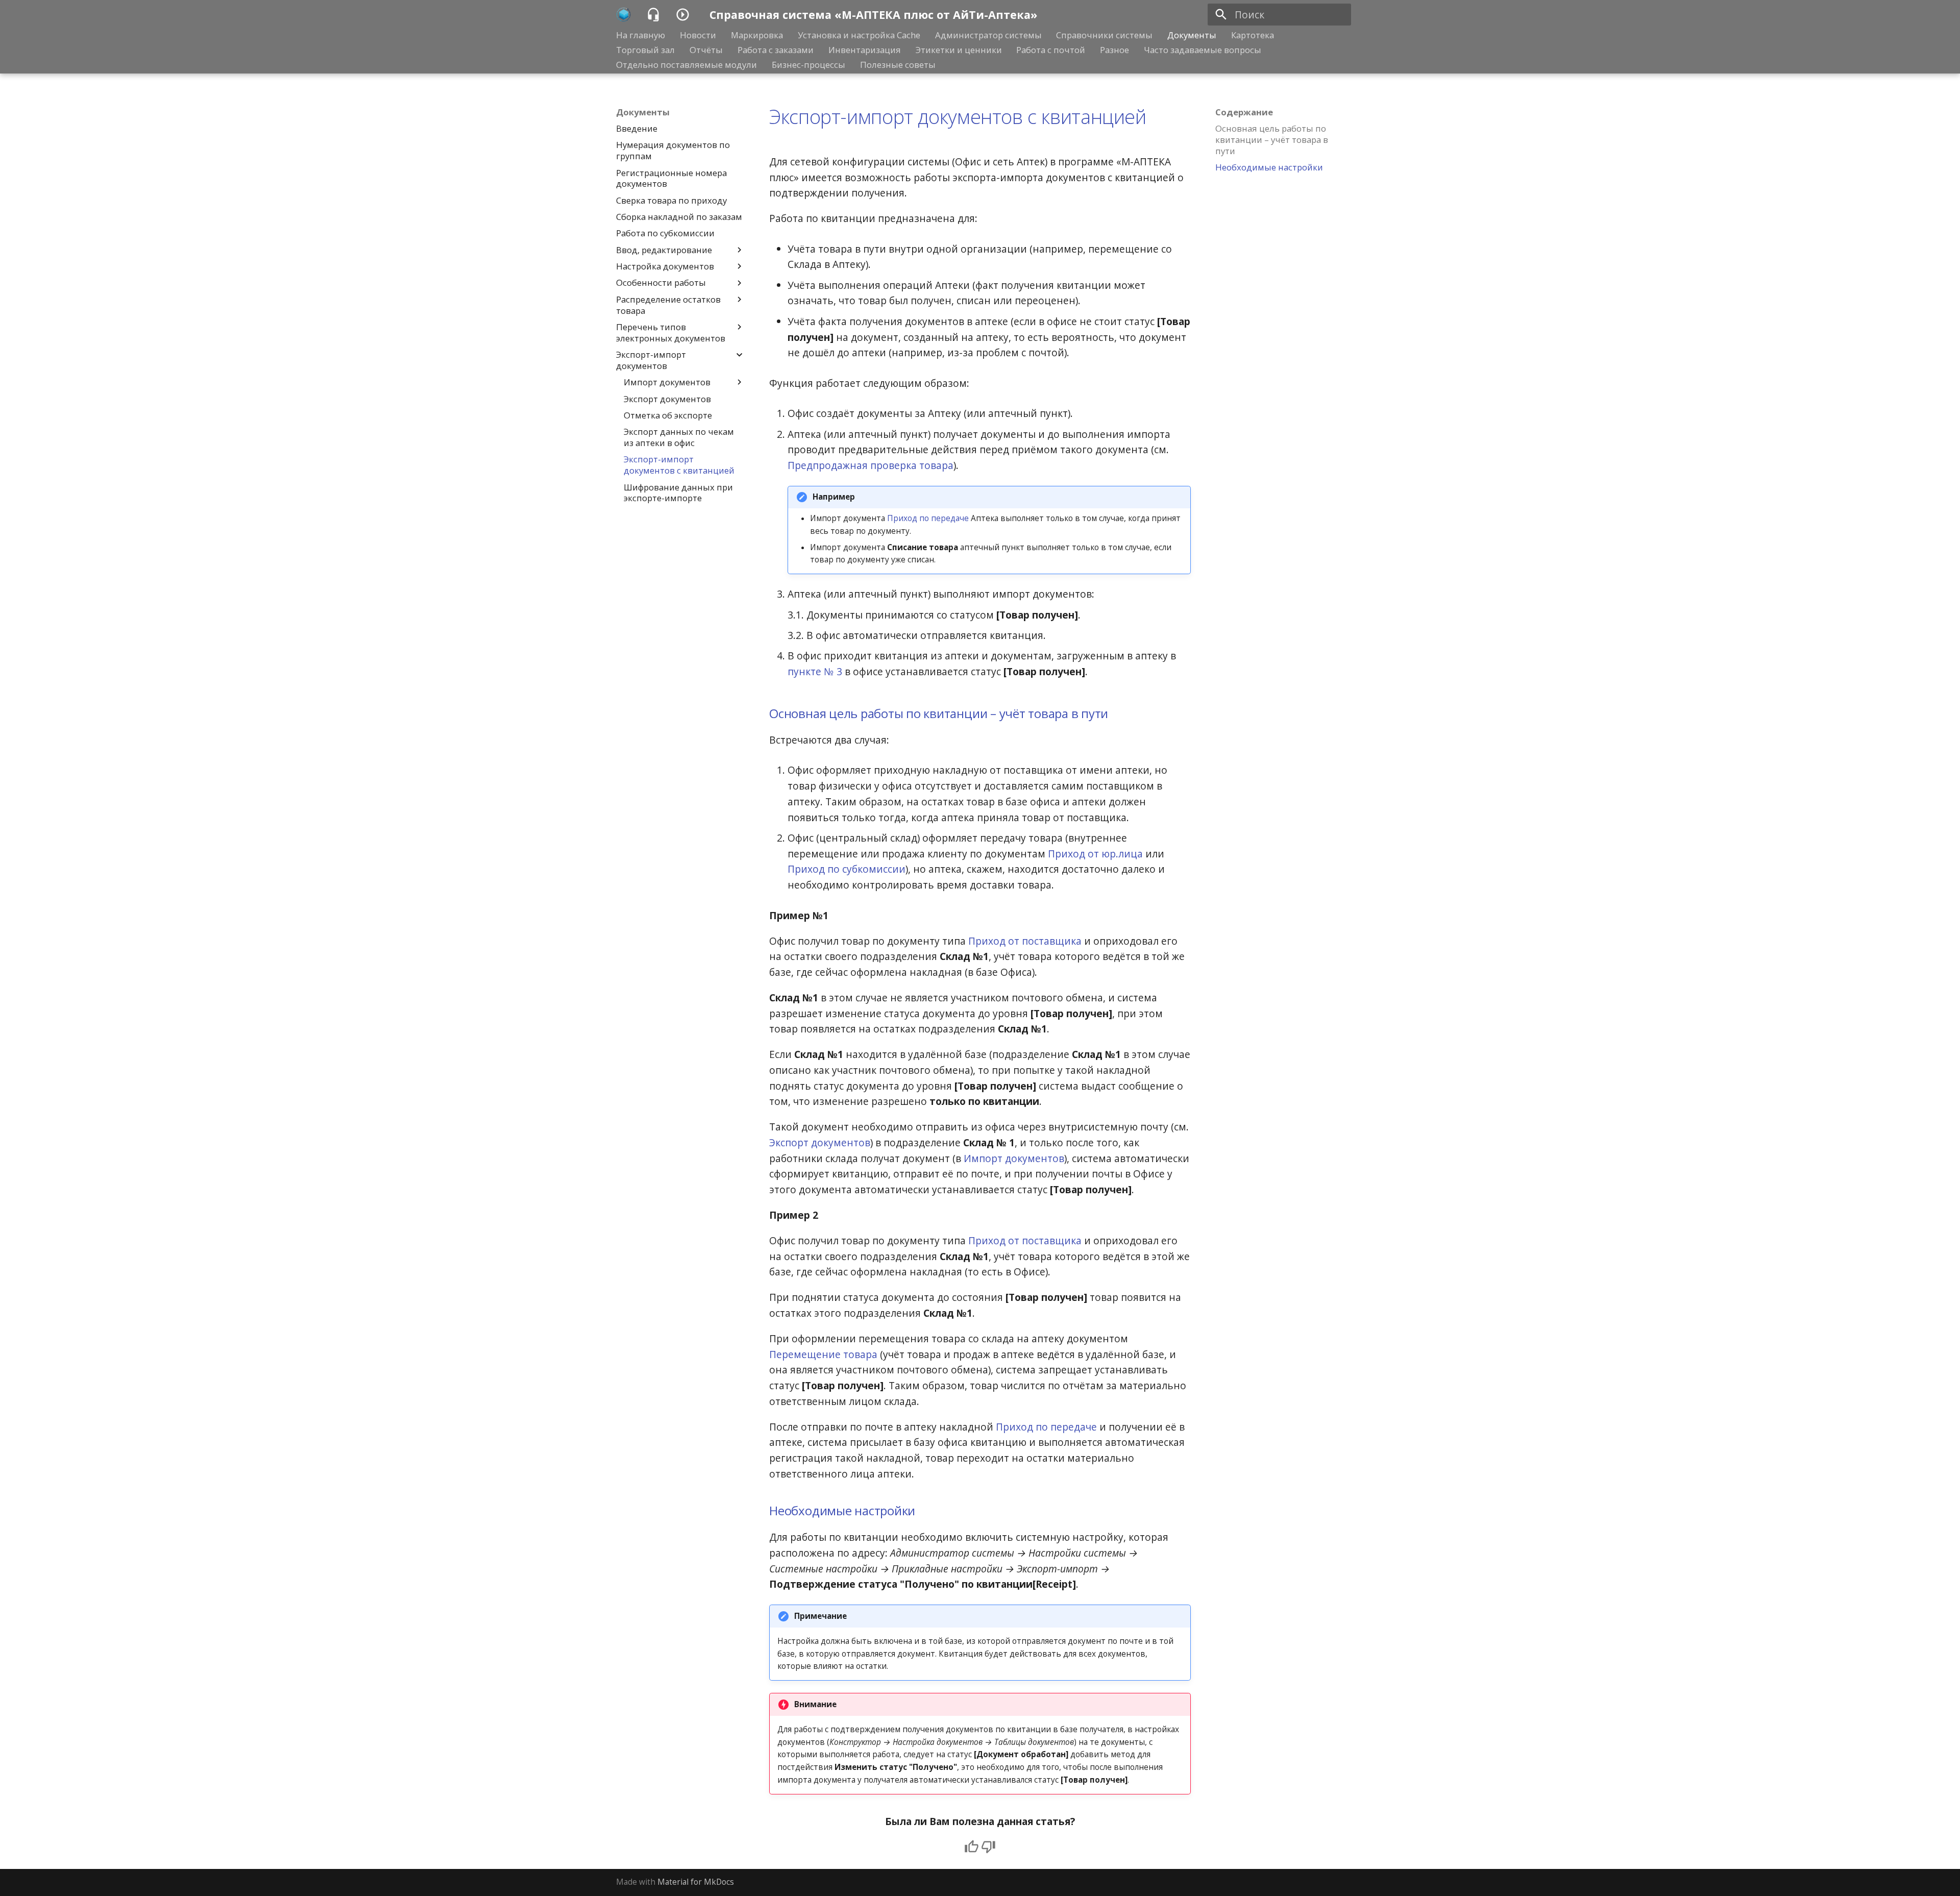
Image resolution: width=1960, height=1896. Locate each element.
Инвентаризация (865, 50)
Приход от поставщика (1025, 941)
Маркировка (757, 35)
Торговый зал (645, 50)
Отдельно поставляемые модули (687, 64)
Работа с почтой (1051, 50)
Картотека (1253, 35)
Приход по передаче (928, 518)
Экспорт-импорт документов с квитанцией (958, 116)
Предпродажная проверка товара (871, 465)
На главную (641, 35)
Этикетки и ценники (958, 50)
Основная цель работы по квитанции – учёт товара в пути (939, 713)
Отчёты (706, 50)
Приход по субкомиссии (847, 869)
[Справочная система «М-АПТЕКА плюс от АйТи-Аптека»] (624, 15)
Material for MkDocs (696, 1882)
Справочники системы (1104, 35)
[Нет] (988, 1847)
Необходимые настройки (842, 1510)
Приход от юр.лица (1095, 854)
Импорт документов (1014, 1158)
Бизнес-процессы (808, 64)
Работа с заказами (776, 50)
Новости (698, 35)
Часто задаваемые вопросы (1203, 50)
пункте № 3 (815, 671)
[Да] (972, 1847)
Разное (1114, 50)
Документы (1192, 35)
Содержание (1244, 112)
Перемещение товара (823, 1354)
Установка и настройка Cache (859, 35)
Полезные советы (898, 64)
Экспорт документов (820, 1142)
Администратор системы (988, 35)
